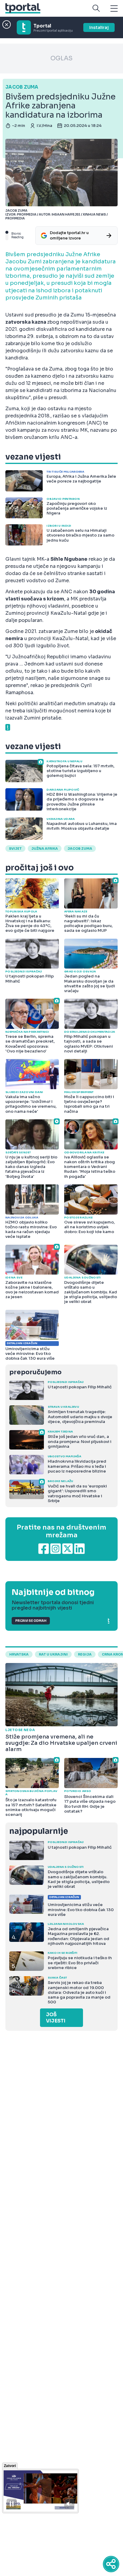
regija (85, 1654)
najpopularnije (39, 1831)
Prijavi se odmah (31, 1621)
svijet (15, 849)
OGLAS (61, 58)
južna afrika (45, 849)
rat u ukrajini (53, 1654)
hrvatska (19, 1654)
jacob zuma (80, 849)
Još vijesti (56, 2018)
